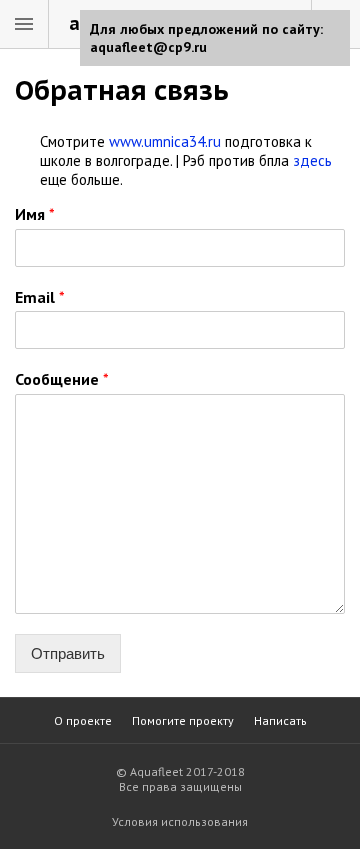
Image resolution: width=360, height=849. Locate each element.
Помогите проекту (183, 720)
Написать (280, 720)
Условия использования (180, 821)
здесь (312, 160)
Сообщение (62, 379)
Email (40, 297)
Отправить (68, 653)
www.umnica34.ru (165, 141)
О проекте (83, 720)
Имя (35, 214)
